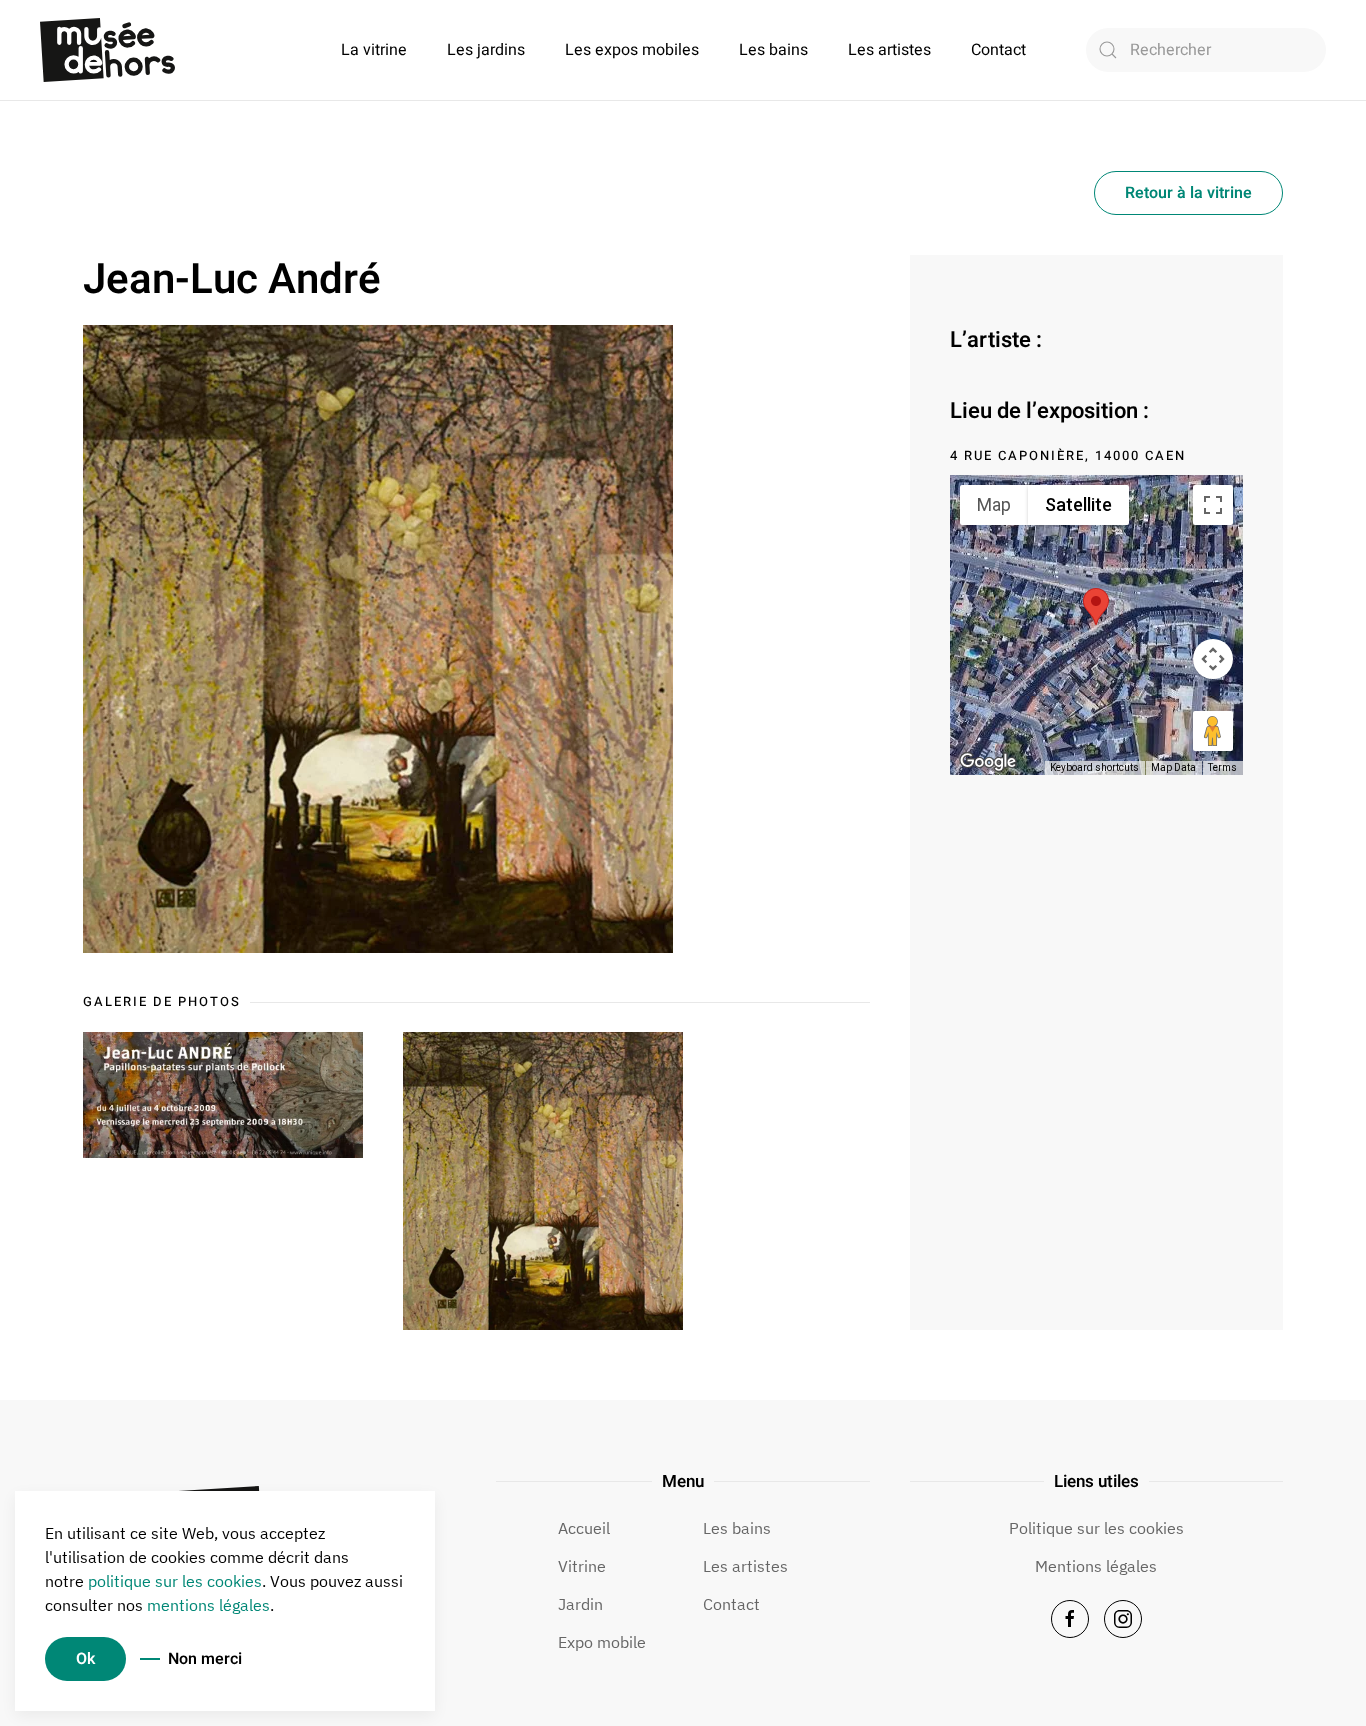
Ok (85, 1659)
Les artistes (889, 50)
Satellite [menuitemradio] (1078, 504)
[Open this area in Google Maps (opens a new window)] (988, 762)
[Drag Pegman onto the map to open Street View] (1213, 731)
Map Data (1173, 767)
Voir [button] (223, 1095)
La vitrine (374, 50)
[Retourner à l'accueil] (107, 50)
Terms (1222, 767)
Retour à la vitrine (1188, 193)
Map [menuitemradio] (994, 504)
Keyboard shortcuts (1094, 767)
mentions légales (208, 1605)
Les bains (773, 50)
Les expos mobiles (632, 50)
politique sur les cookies (175, 1581)
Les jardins (486, 50)
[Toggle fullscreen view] (1213, 505)
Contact (998, 50)
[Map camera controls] (1213, 659)
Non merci (205, 1659)
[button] (1096, 606)
